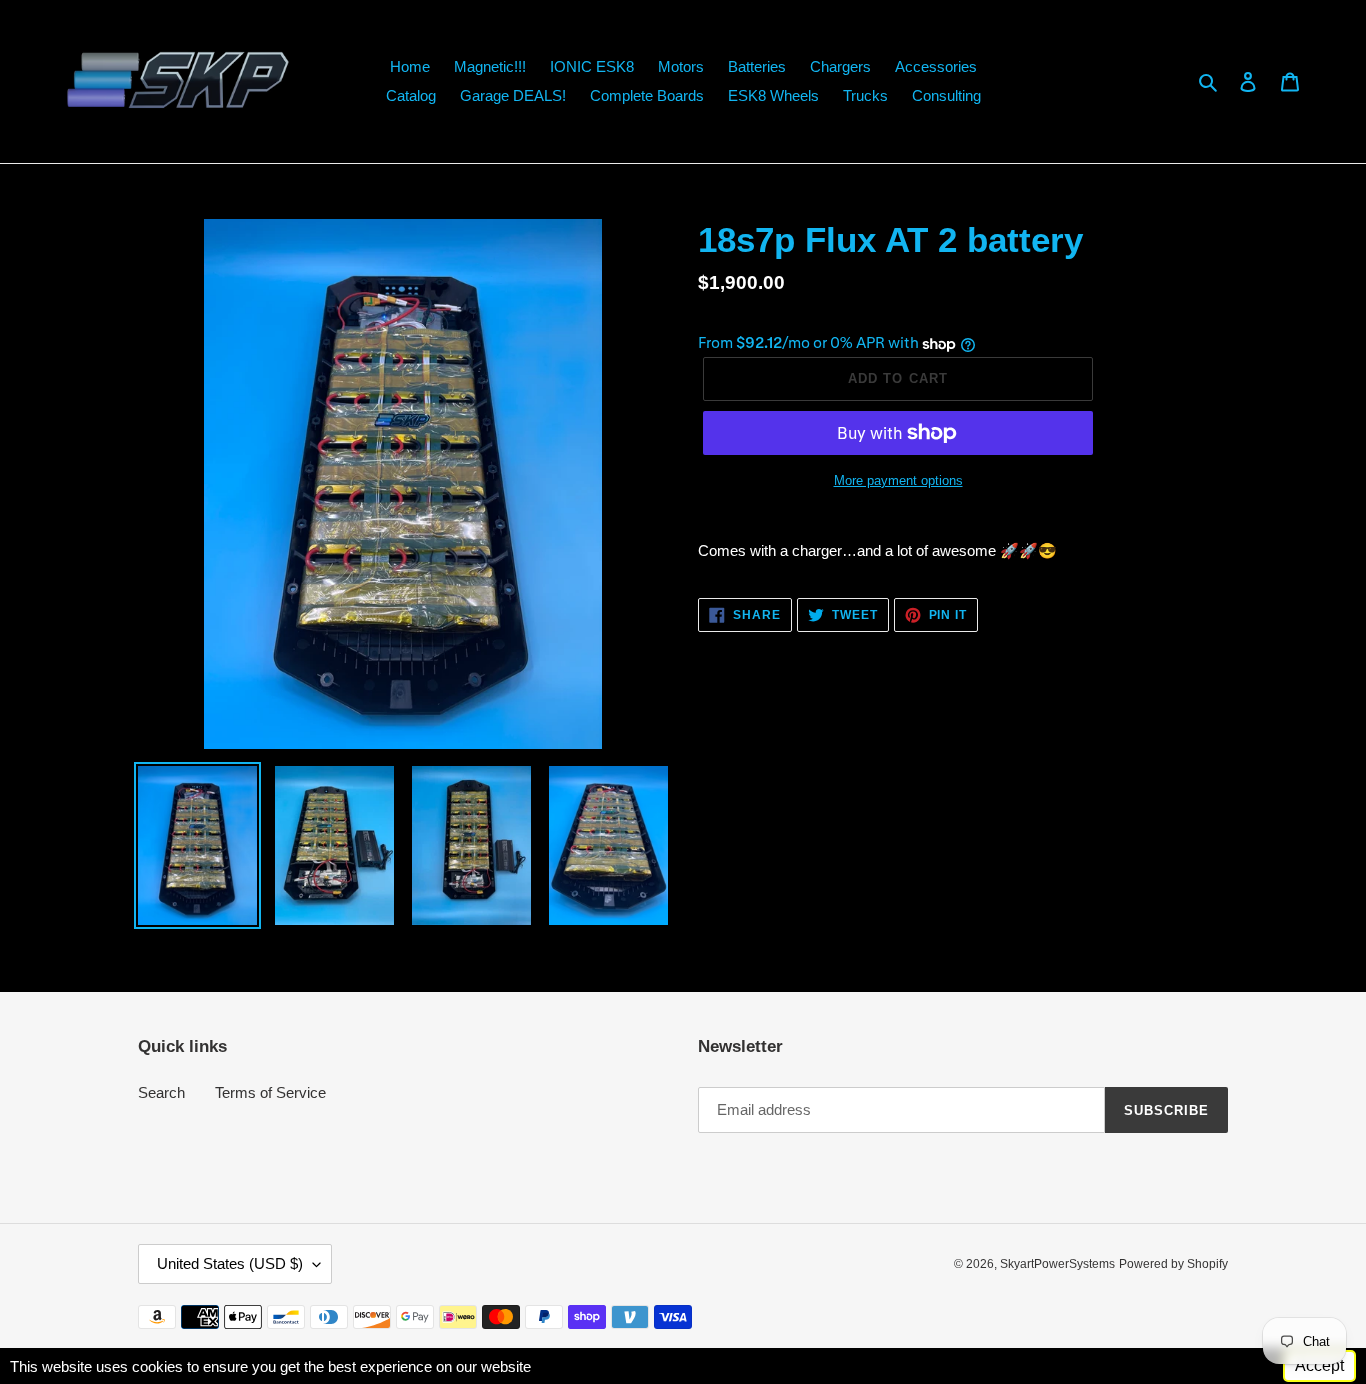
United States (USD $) (230, 1263)
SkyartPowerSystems (1057, 1264)
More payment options (898, 480)
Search (161, 1092)
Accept (1319, 1365)
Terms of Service (270, 1092)
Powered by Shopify (1173, 1264)
